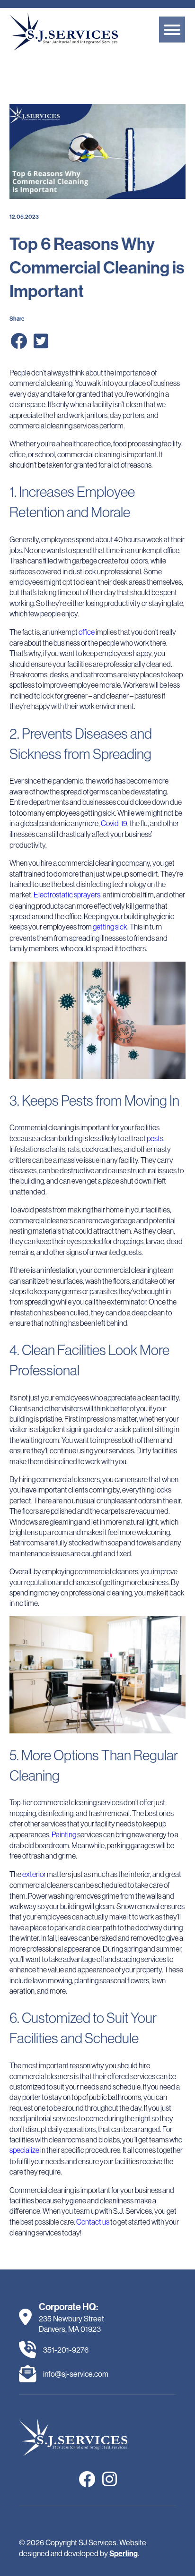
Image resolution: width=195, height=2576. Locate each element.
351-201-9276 (66, 2350)
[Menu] (172, 30)
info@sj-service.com (76, 2374)
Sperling (124, 2554)
